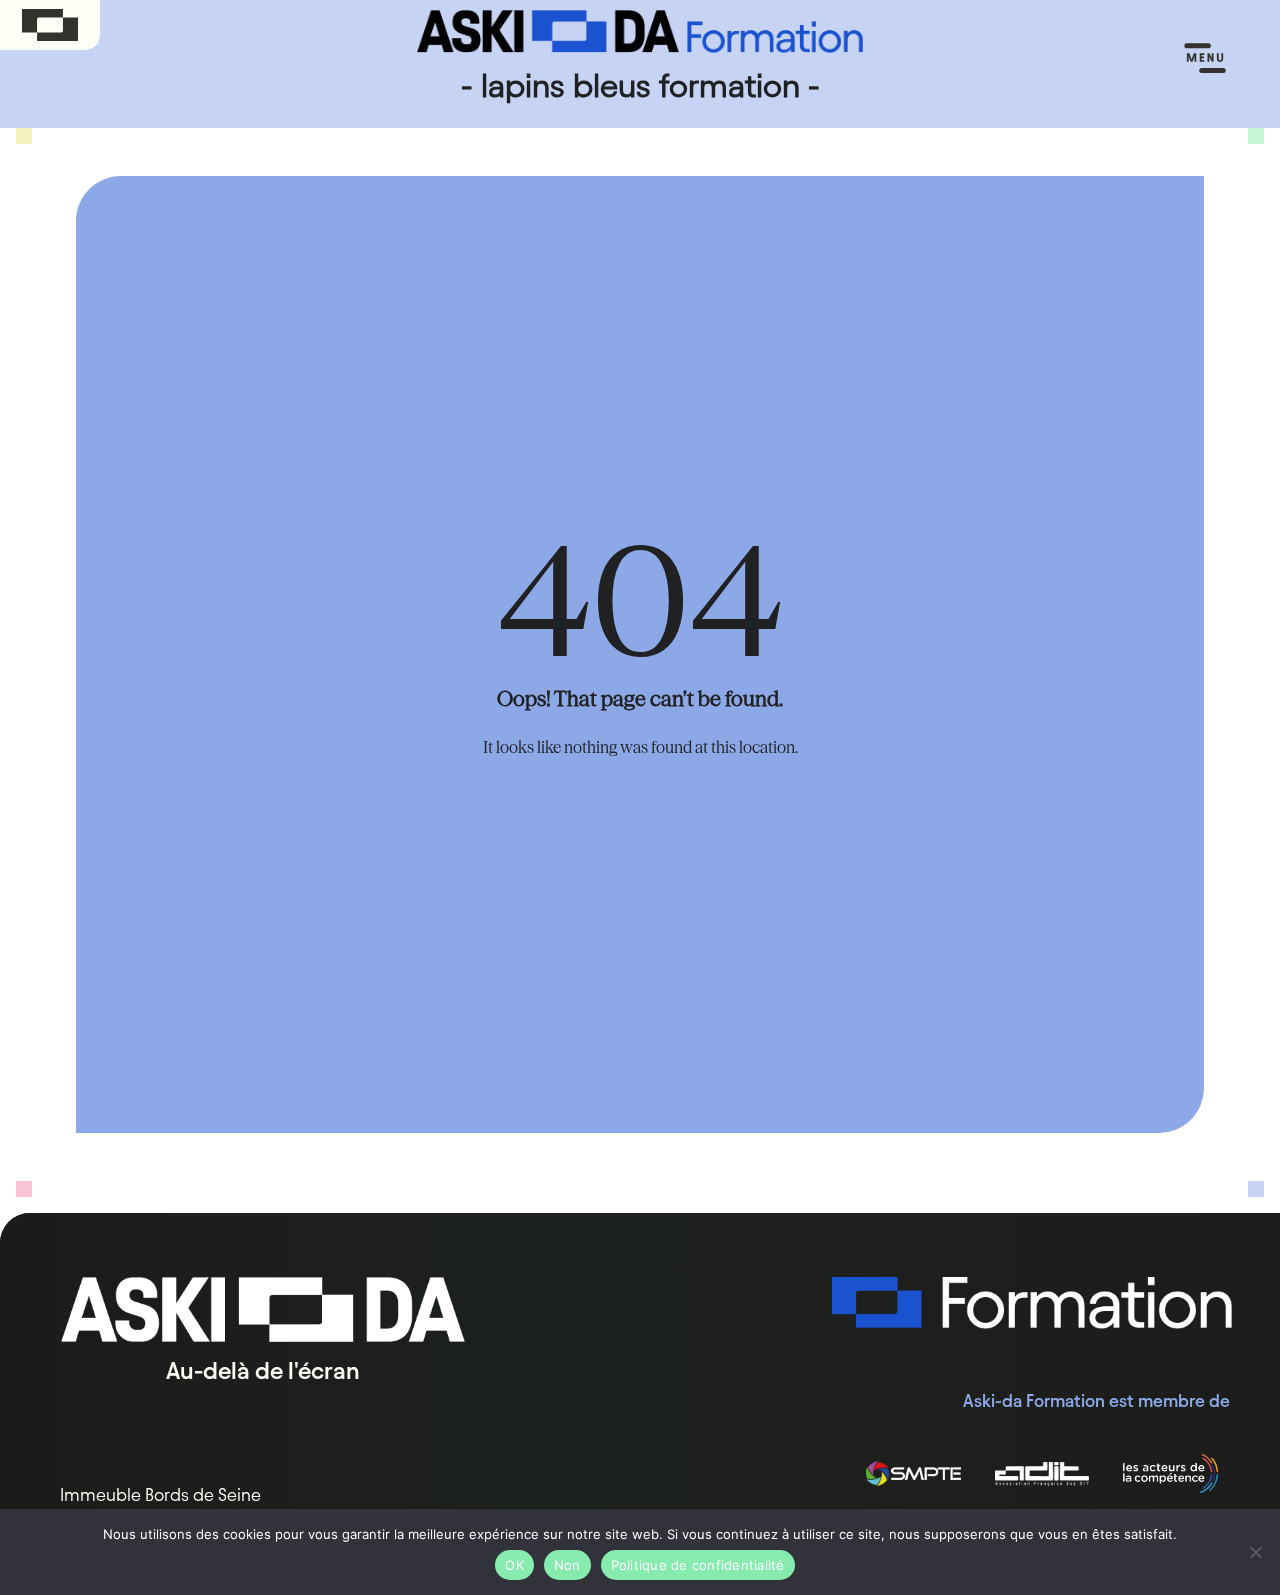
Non (567, 1565)
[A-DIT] (1042, 1474)
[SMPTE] (913, 1474)
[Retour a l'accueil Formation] (1032, 1303)
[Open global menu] (50, 25)
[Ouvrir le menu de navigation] (1205, 59)
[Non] (1255, 1552)
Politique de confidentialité (698, 1565)
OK (514, 1565)
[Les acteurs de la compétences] (1170, 1474)
